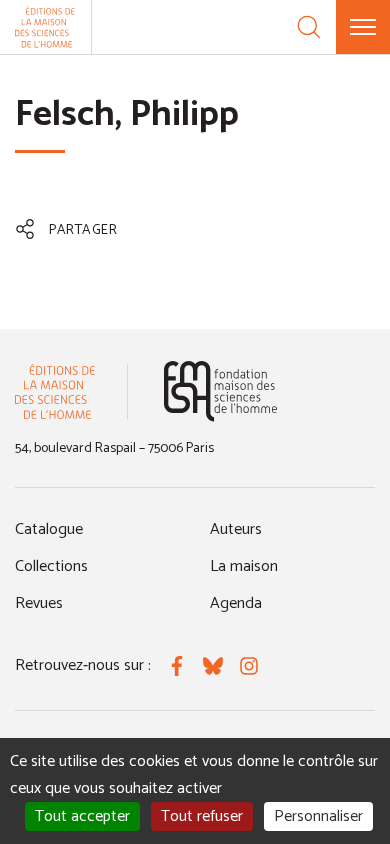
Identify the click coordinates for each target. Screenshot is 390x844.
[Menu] (363, 27)
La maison (244, 566)
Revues (39, 603)
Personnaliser (318, 816)
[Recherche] (309, 27)
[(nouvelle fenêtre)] (220, 391)
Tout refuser (202, 816)
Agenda (236, 603)
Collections (51, 566)
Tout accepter (82, 816)
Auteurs (236, 529)
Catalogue (49, 529)
